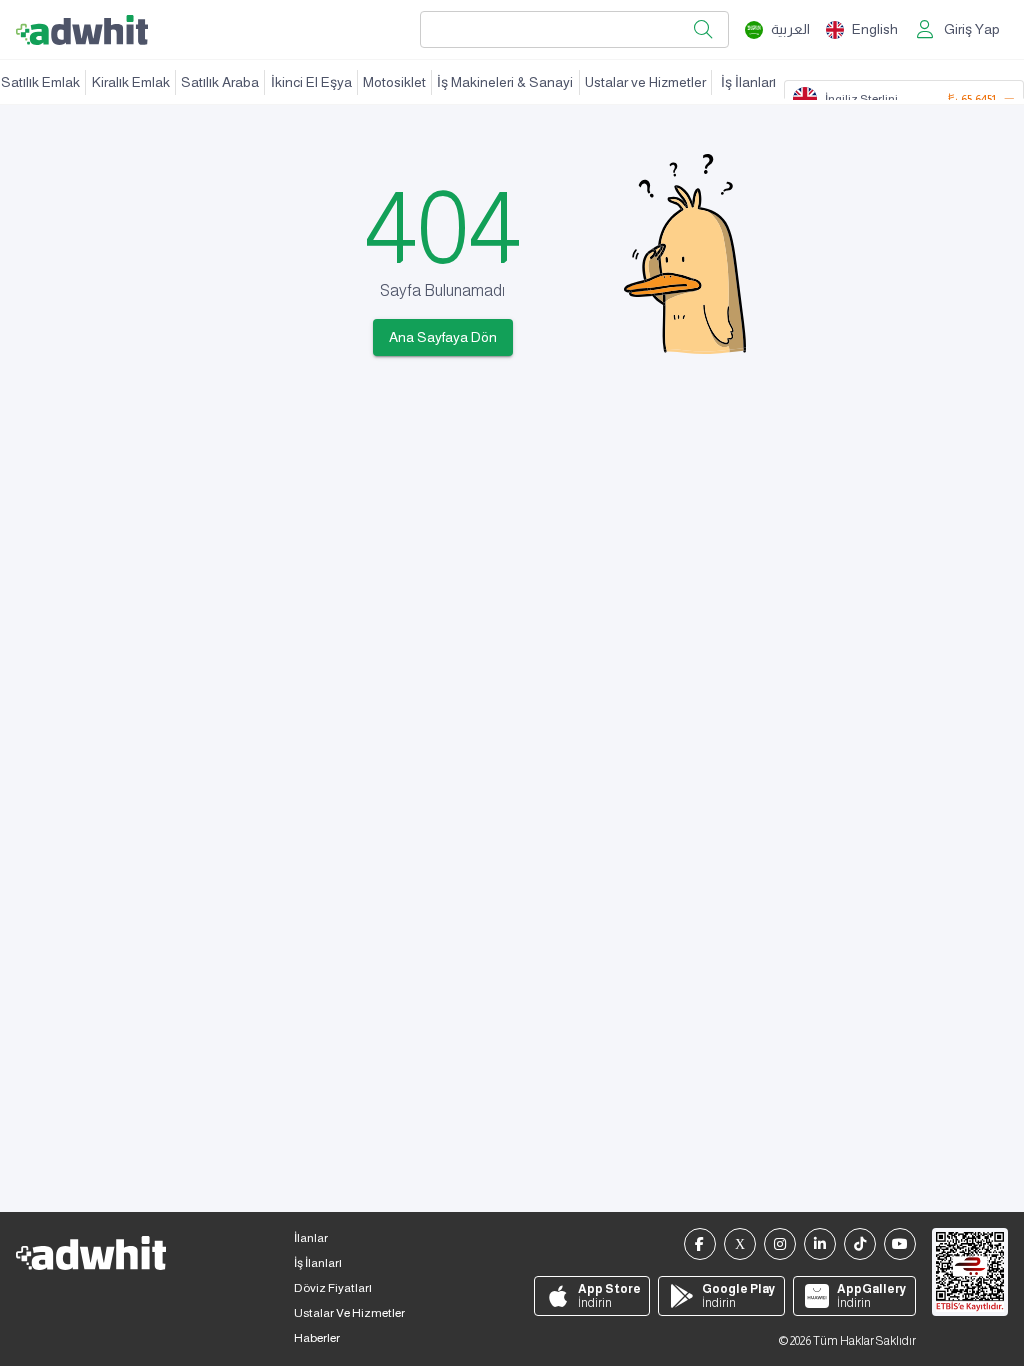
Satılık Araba (220, 82)
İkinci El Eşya (311, 82)
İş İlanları (748, 82)
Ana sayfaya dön (443, 337)
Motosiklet (394, 82)
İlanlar (311, 1238)
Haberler (317, 1338)
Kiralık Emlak (131, 82)
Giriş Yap (972, 29)
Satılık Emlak (40, 82)
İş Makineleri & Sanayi (505, 82)
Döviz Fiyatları (333, 1288)
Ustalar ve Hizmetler (645, 82)
